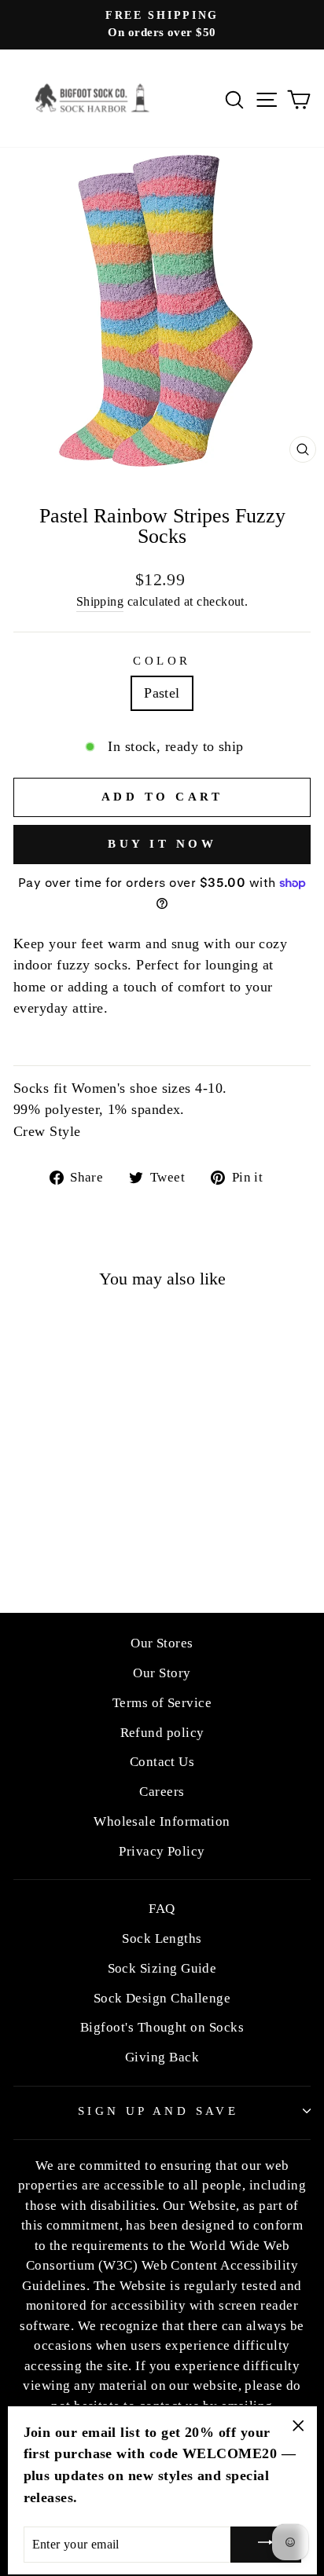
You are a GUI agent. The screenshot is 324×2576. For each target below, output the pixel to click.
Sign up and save (158, 2111)
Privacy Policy (162, 1851)
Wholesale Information (162, 1821)
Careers (162, 1792)
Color (162, 661)
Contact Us (162, 1762)
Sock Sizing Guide (162, 1968)
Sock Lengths (162, 1938)
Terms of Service (162, 1703)
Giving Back (162, 2057)
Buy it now (162, 844)
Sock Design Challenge (162, 1998)
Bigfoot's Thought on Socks (162, 2027)
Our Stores (162, 1643)
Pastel (162, 693)
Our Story (162, 1673)
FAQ (162, 1909)
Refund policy (162, 1733)
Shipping (100, 601)
